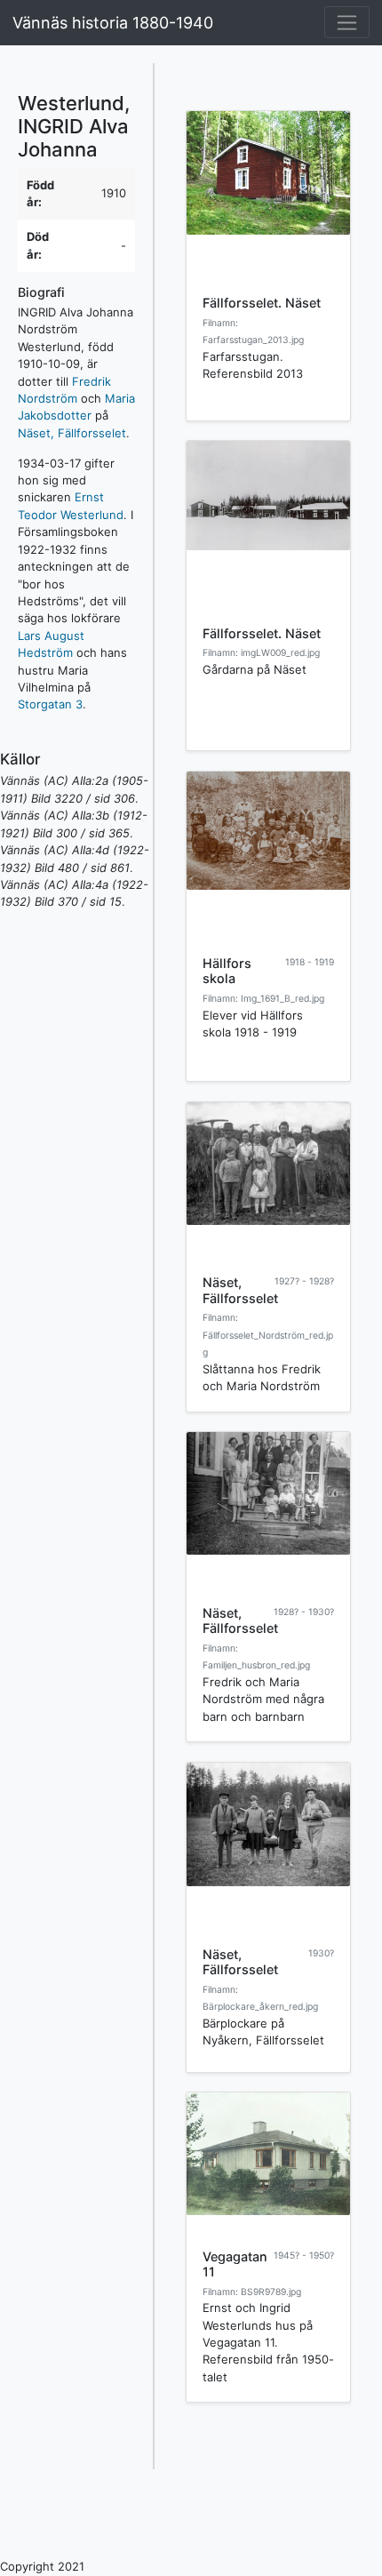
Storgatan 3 (50, 704)
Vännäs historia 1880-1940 (113, 23)
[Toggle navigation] (347, 22)
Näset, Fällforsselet (72, 433)
